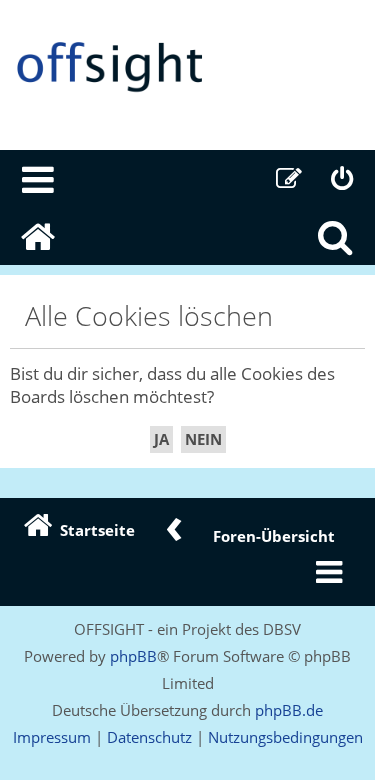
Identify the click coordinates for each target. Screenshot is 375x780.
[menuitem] (39, 179)
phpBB (133, 656)
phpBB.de (289, 710)
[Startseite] (187, 67)
